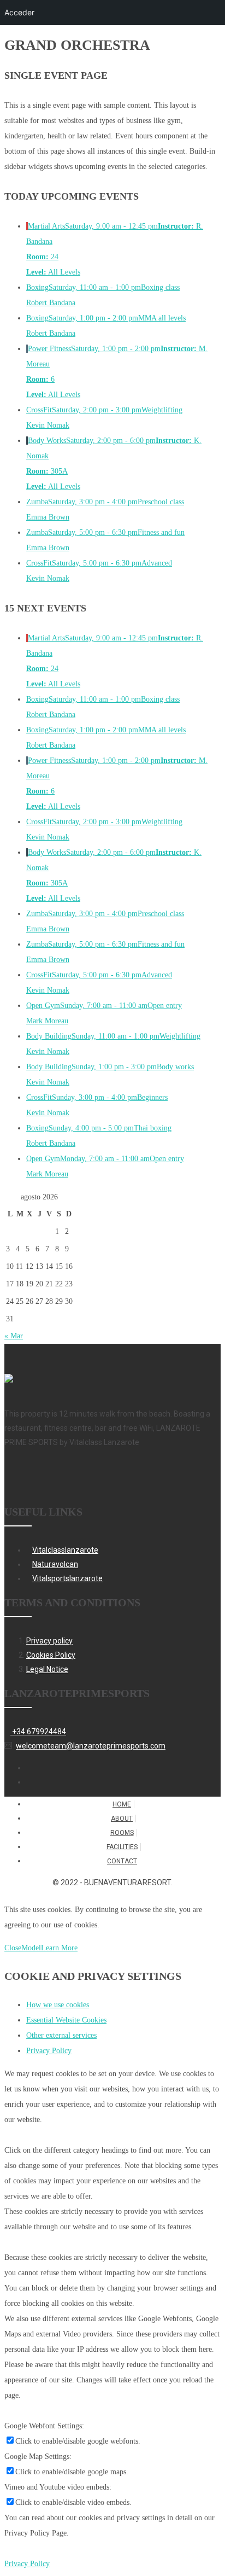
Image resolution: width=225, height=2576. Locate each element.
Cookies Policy (51, 1655)
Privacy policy (49, 1641)
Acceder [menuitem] (19, 12)
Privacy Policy (49, 2051)
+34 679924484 (38, 1732)
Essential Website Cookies (66, 2020)
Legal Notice (47, 1669)
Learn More (59, 1948)
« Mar (14, 1336)
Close (13, 1948)
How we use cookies (58, 2005)
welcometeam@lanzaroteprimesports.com (91, 1746)
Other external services (61, 2035)
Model (31, 1948)
